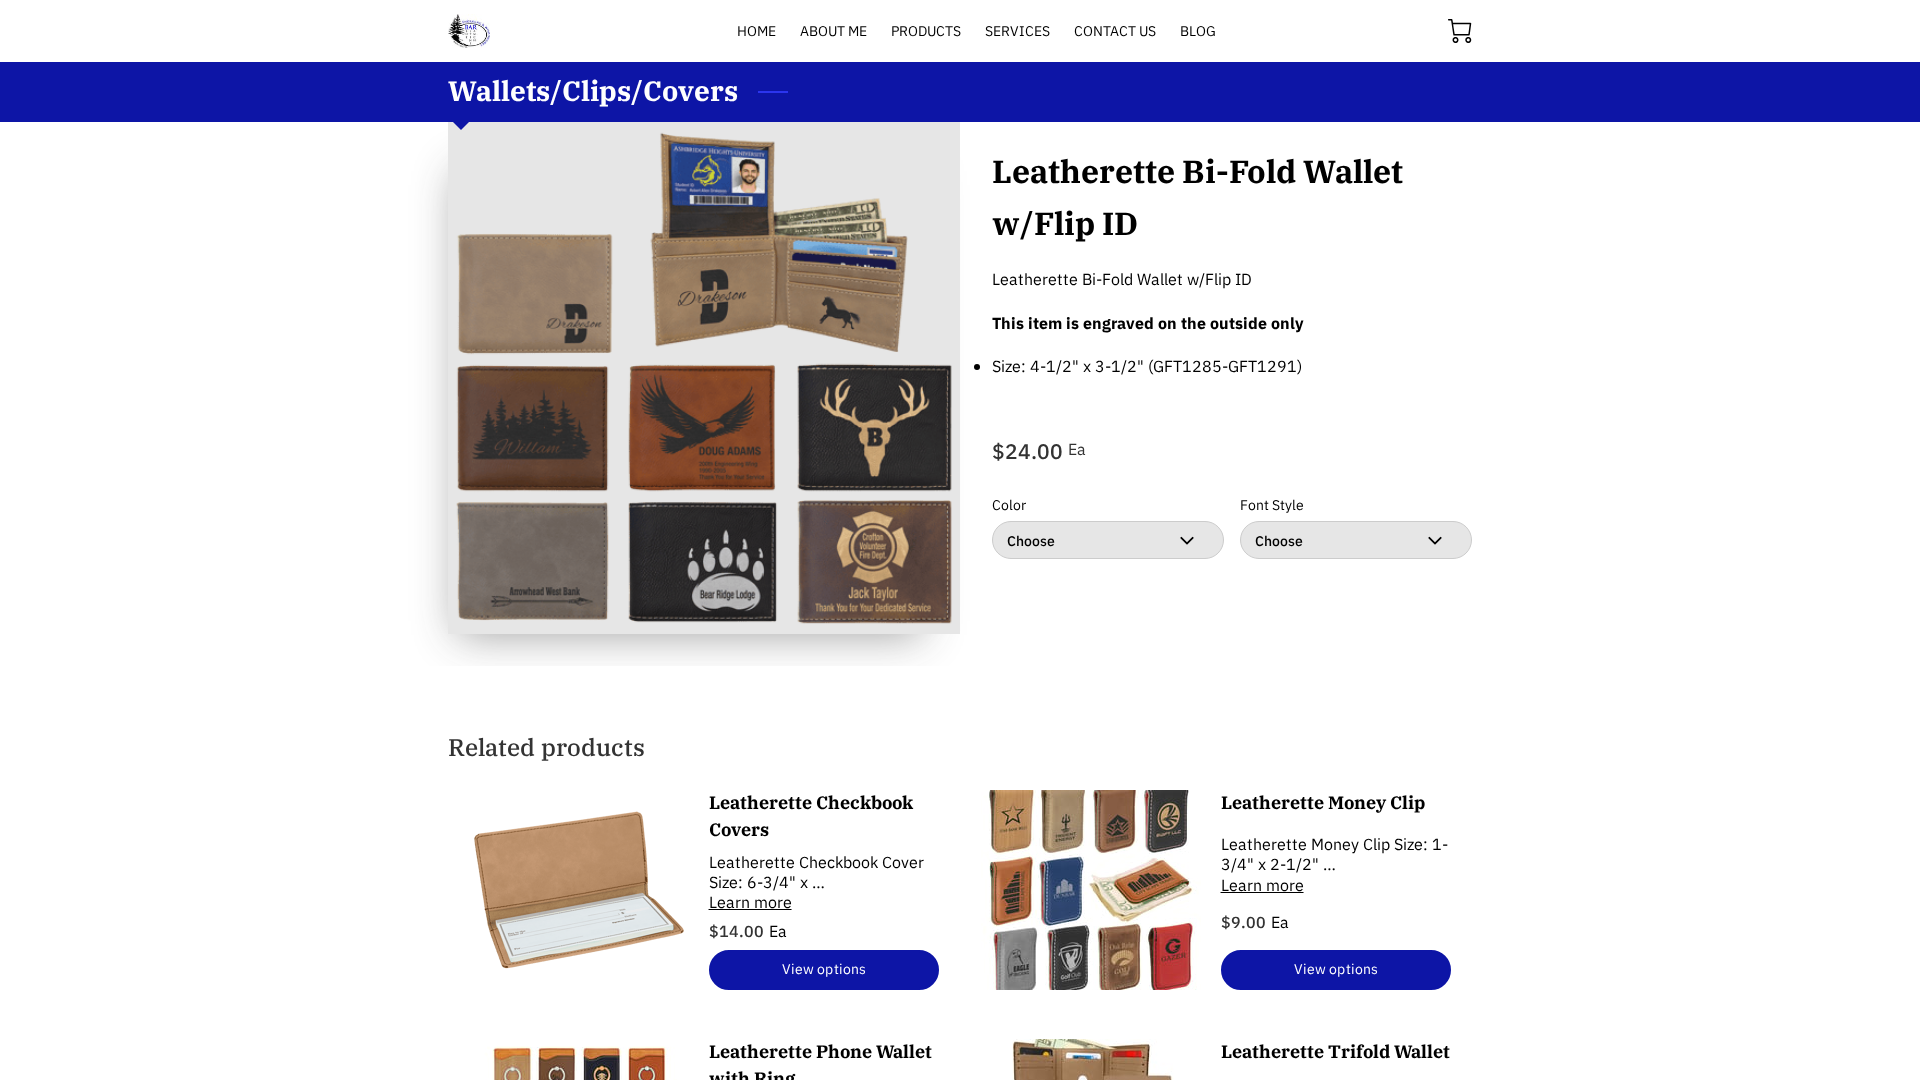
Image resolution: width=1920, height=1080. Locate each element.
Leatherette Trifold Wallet (1335, 1051)
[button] (1107, 540)
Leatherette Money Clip (1323, 802)
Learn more (750, 902)
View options (824, 968)
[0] (1460, 31)
